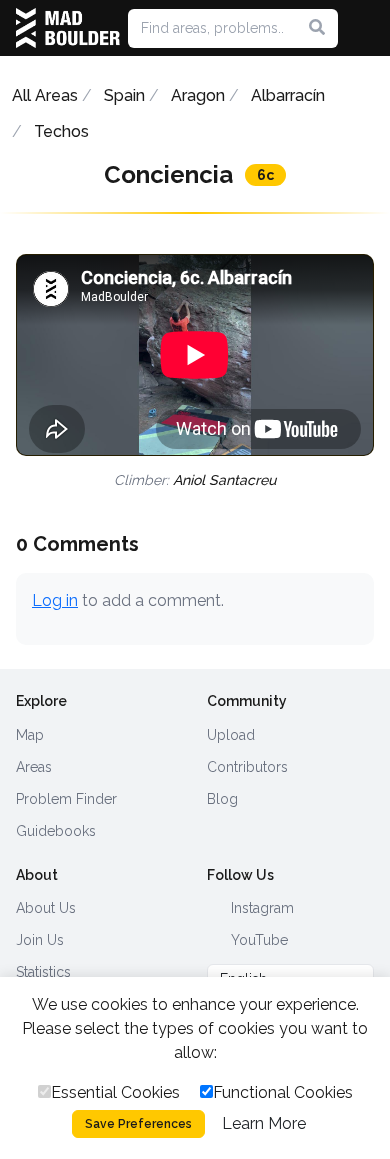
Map (30, 735)
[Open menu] (366, 28)
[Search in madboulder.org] (317, 28)
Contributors (247, 767)
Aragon (198, 95)
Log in (55, 600)
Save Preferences (138, 1124)
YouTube (257, 940)
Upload (231, 735)
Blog (222, 799)
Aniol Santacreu (224, 480)
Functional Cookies (283, 1092)
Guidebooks (56, 831)
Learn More (264, 1123)
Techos (61, 131)
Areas (34, 767)
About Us (46, 908)
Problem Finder (66, 799)
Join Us (40, 940)
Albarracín (288, 95)
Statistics (43, 972)
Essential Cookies (115, 1092)
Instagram (260, 908)
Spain (124, 95)
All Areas (45, 95)
